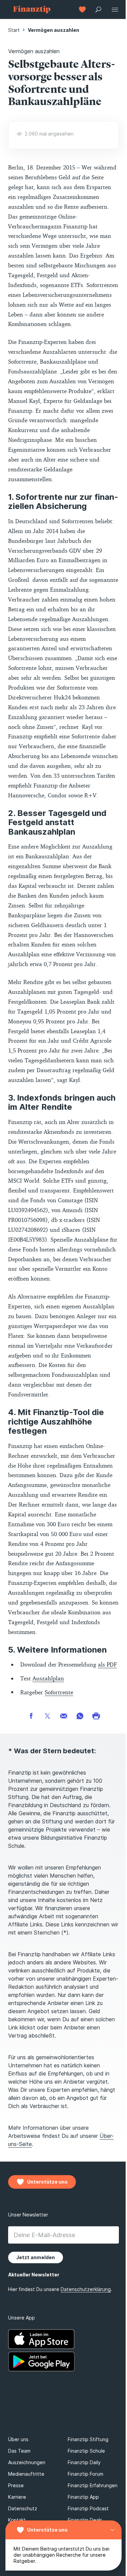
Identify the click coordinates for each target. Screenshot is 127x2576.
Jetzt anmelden (36, 2547)
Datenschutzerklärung (86, 2564)
